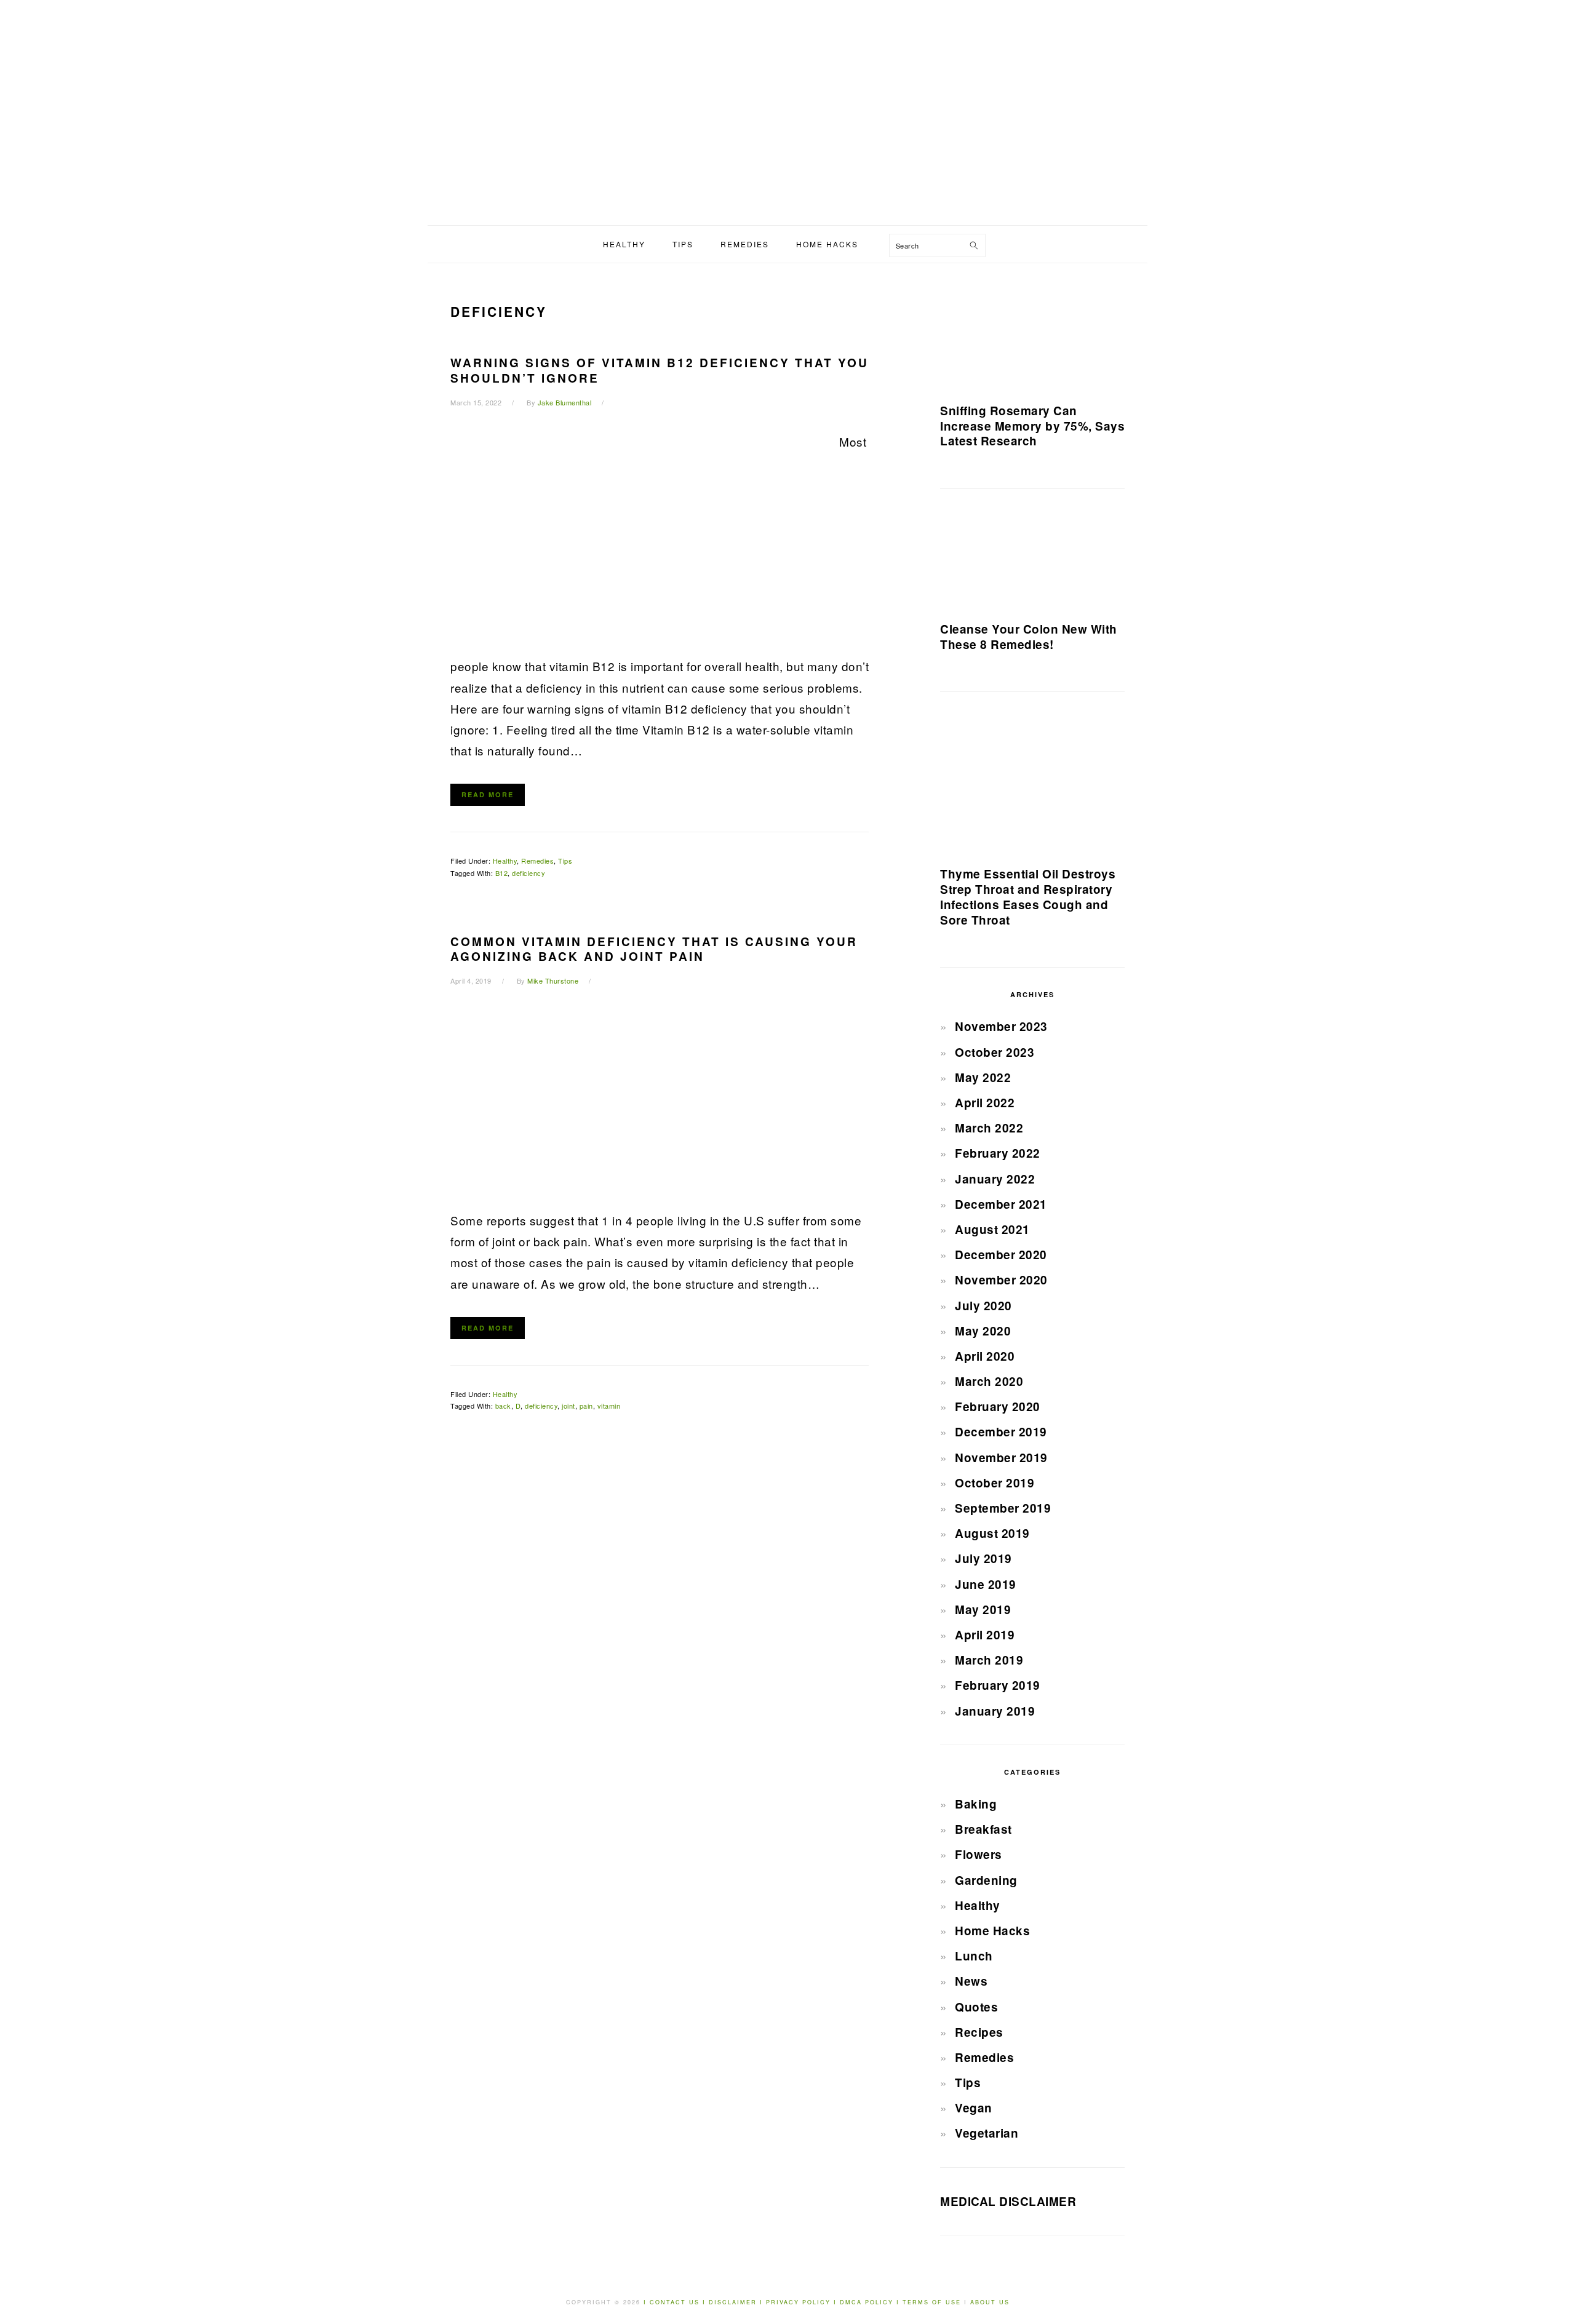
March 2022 (989, 1128)
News (971, 1981)
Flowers (979, 1854)
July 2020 (983, 1306)
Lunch (974, 1956)
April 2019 (985, 1635)
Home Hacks (992, 1931)
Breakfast (983, 1829)
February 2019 (998, 1685)
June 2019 (986, 1584)
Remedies (537, 861)
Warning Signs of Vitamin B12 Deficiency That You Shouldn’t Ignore (660, 370)
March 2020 (989, 1381)
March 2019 (989, 1660)
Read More (488, 794)
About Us (990, 2302)
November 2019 (1001, 1458)
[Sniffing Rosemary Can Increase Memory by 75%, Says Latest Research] (1032, 338)
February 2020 (998, 1407)
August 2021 (992, 1229)
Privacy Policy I (803, 2302)
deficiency (528, 873)
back (503, 1406)
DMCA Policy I (871, 2302)
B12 (502, 873)
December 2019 (1001, 1432)
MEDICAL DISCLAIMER (1008, 2201)
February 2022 (998, 1153)
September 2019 (1003, 1508)
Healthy (505, 861)
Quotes (976, 2007)
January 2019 (995, 1711)
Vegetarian (987, 2133)
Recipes (979, 2032)
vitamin (609, 1406)
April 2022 (985, 1103)
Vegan (974, 2108)
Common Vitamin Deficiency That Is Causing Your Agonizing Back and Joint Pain (654, 949)
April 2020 (985, 1356)
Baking (976, 1804)
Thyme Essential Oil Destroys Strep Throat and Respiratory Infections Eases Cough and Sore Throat (1028, 897)
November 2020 (1001, 1280)
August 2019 (992, 1533)
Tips (565, 861)
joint (568, 1406)
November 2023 (1001, 1026)
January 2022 (995, 1179)
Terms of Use (933, 2302)
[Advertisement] (787, 133)
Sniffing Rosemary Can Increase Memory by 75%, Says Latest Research (1032, 426)
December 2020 (1001, 1255)
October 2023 (995, 1052)
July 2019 (983, 1558)
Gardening (986, 1880)
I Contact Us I (675, 2302)
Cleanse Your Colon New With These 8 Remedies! (1029, 637)
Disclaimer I (737, 2302)
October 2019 (995, 1483)
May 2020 (983, 1331)
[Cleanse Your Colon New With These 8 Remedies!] (1032, 560)
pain (586, 1406)
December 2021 (1001, 1204)
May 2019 (983, 1610)
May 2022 (983, 1077)
